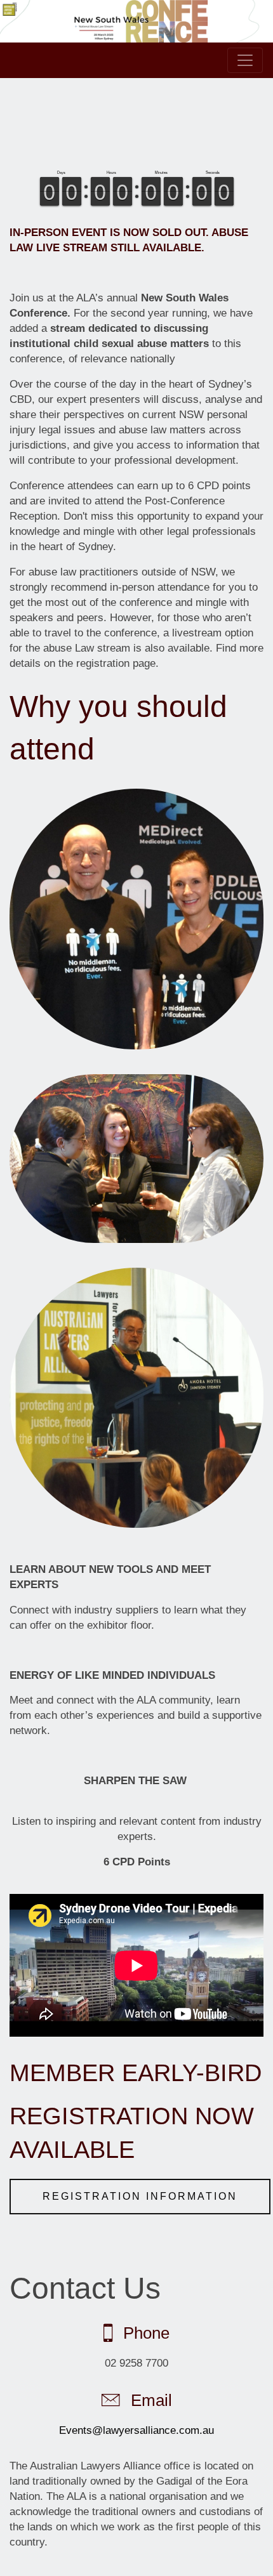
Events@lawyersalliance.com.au (136, 2430)
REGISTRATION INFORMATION (140, 2196)
